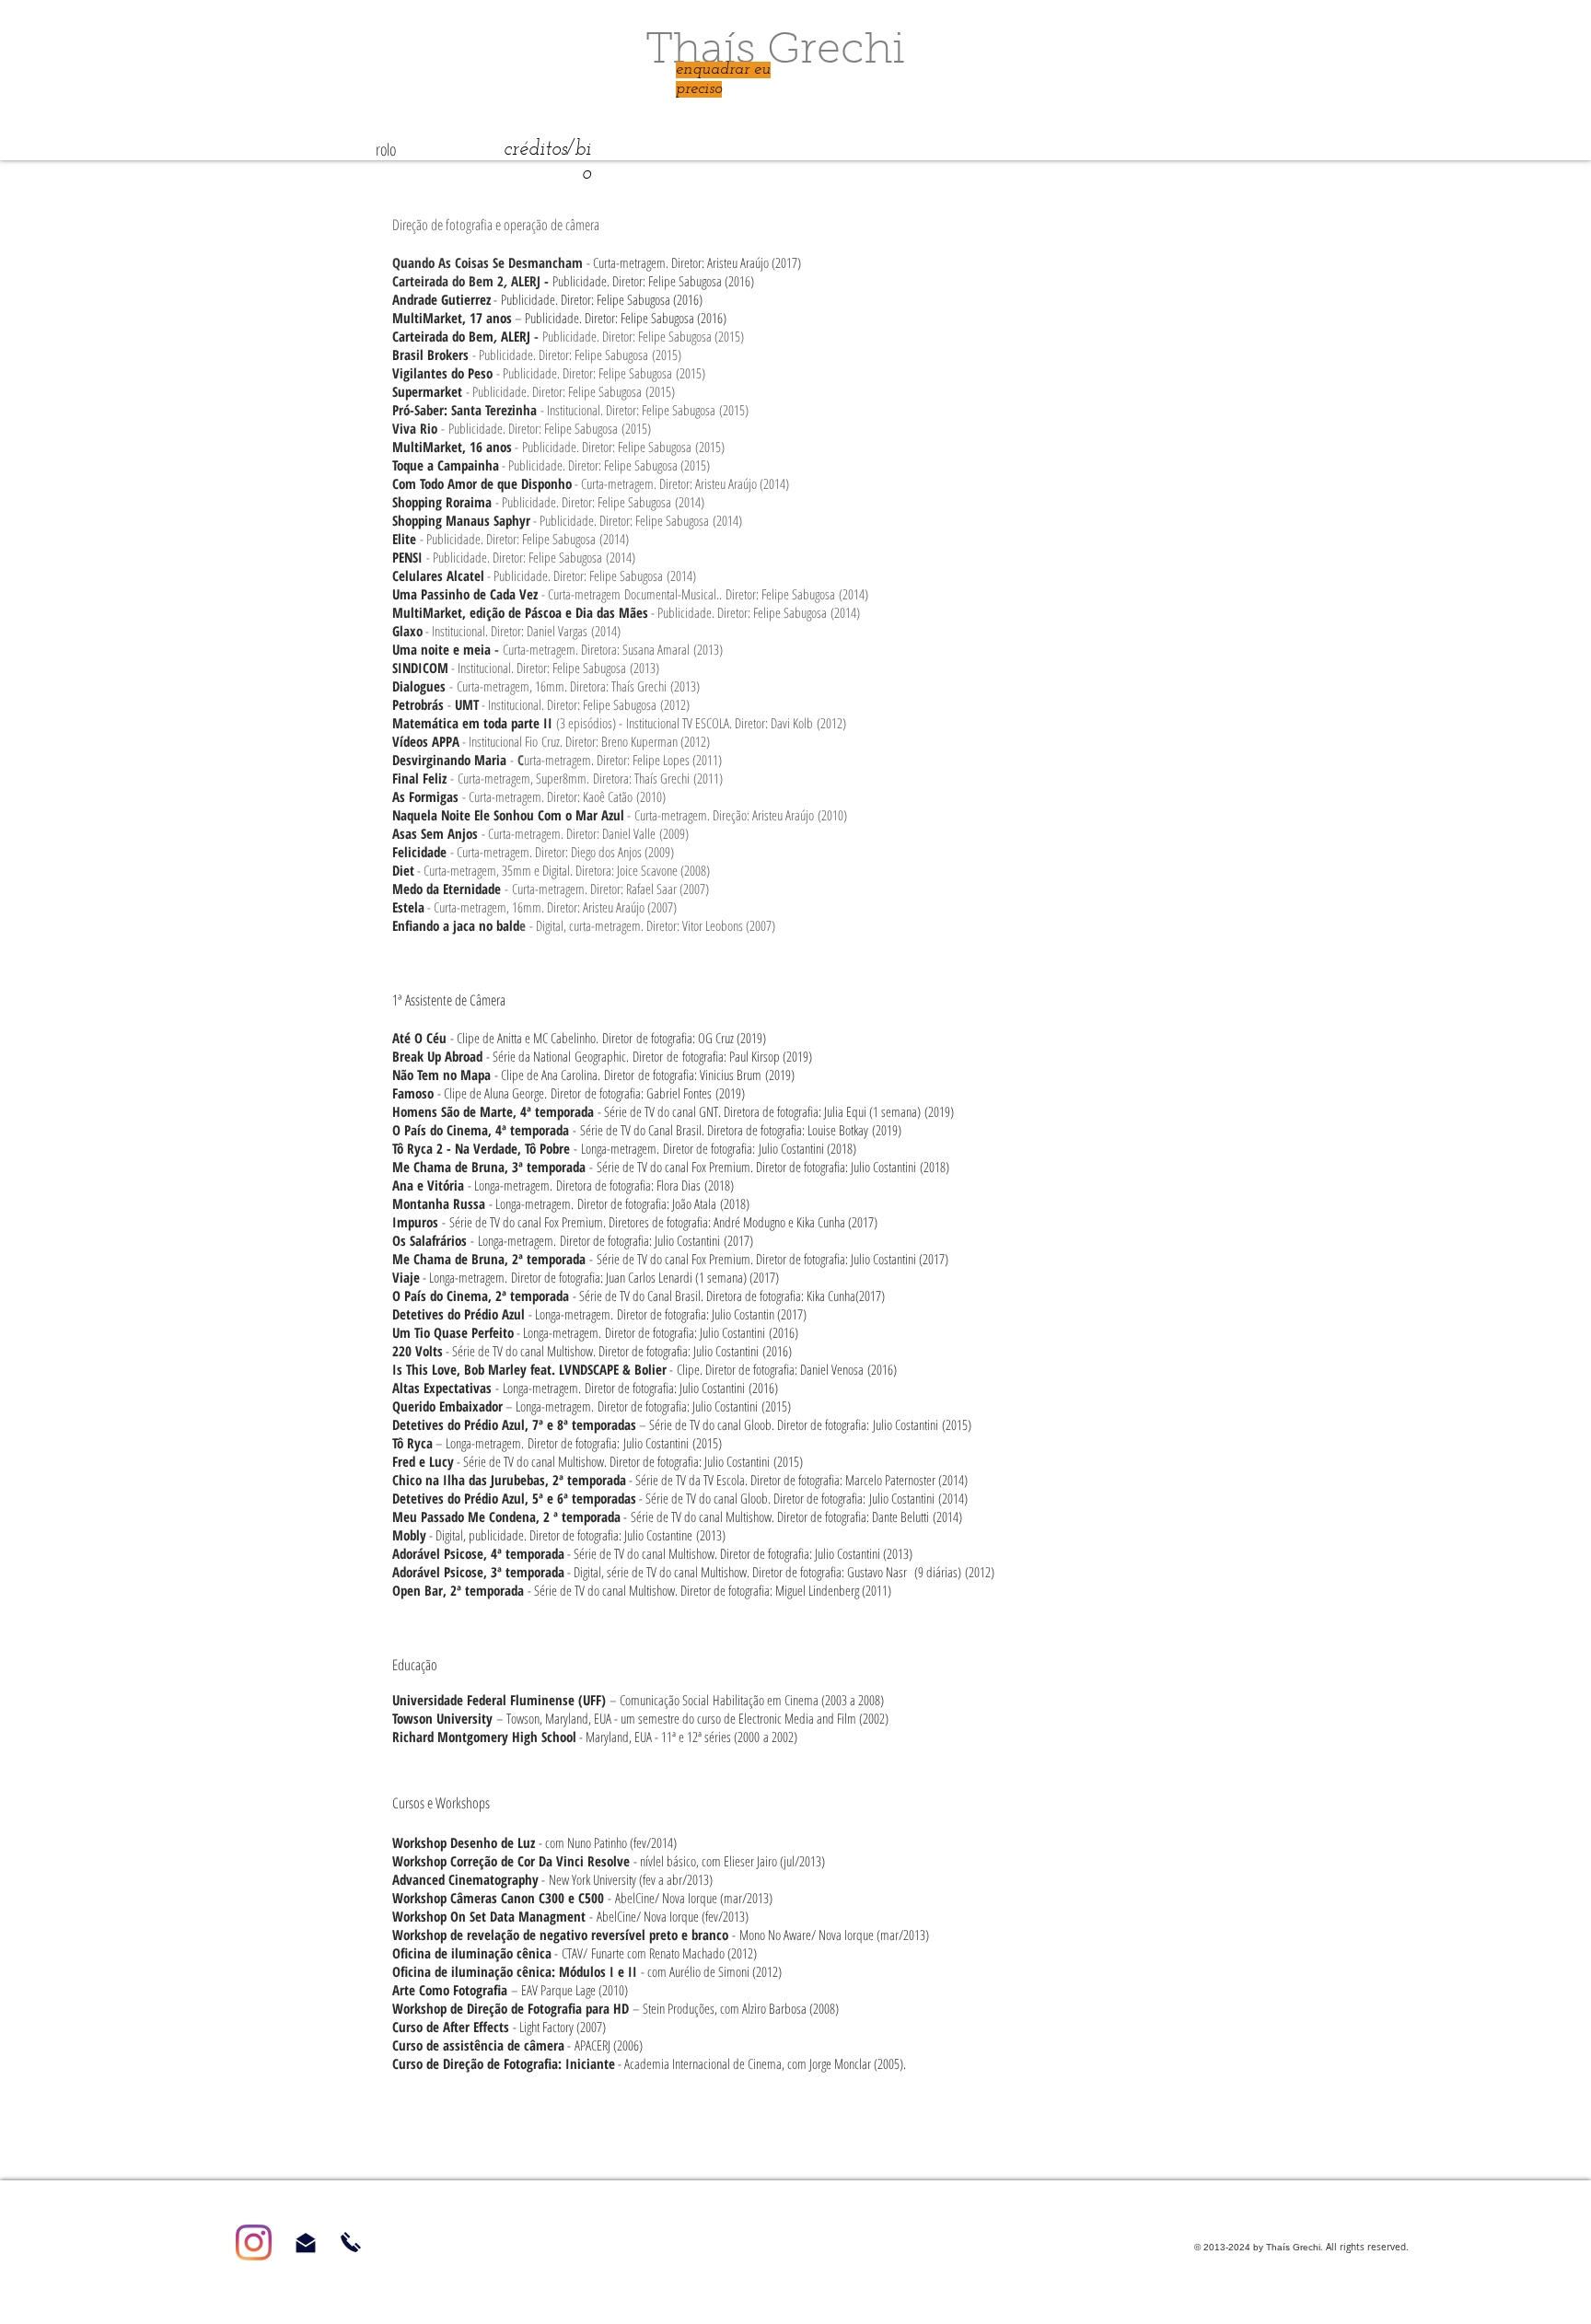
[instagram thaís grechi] (254, 2243)
